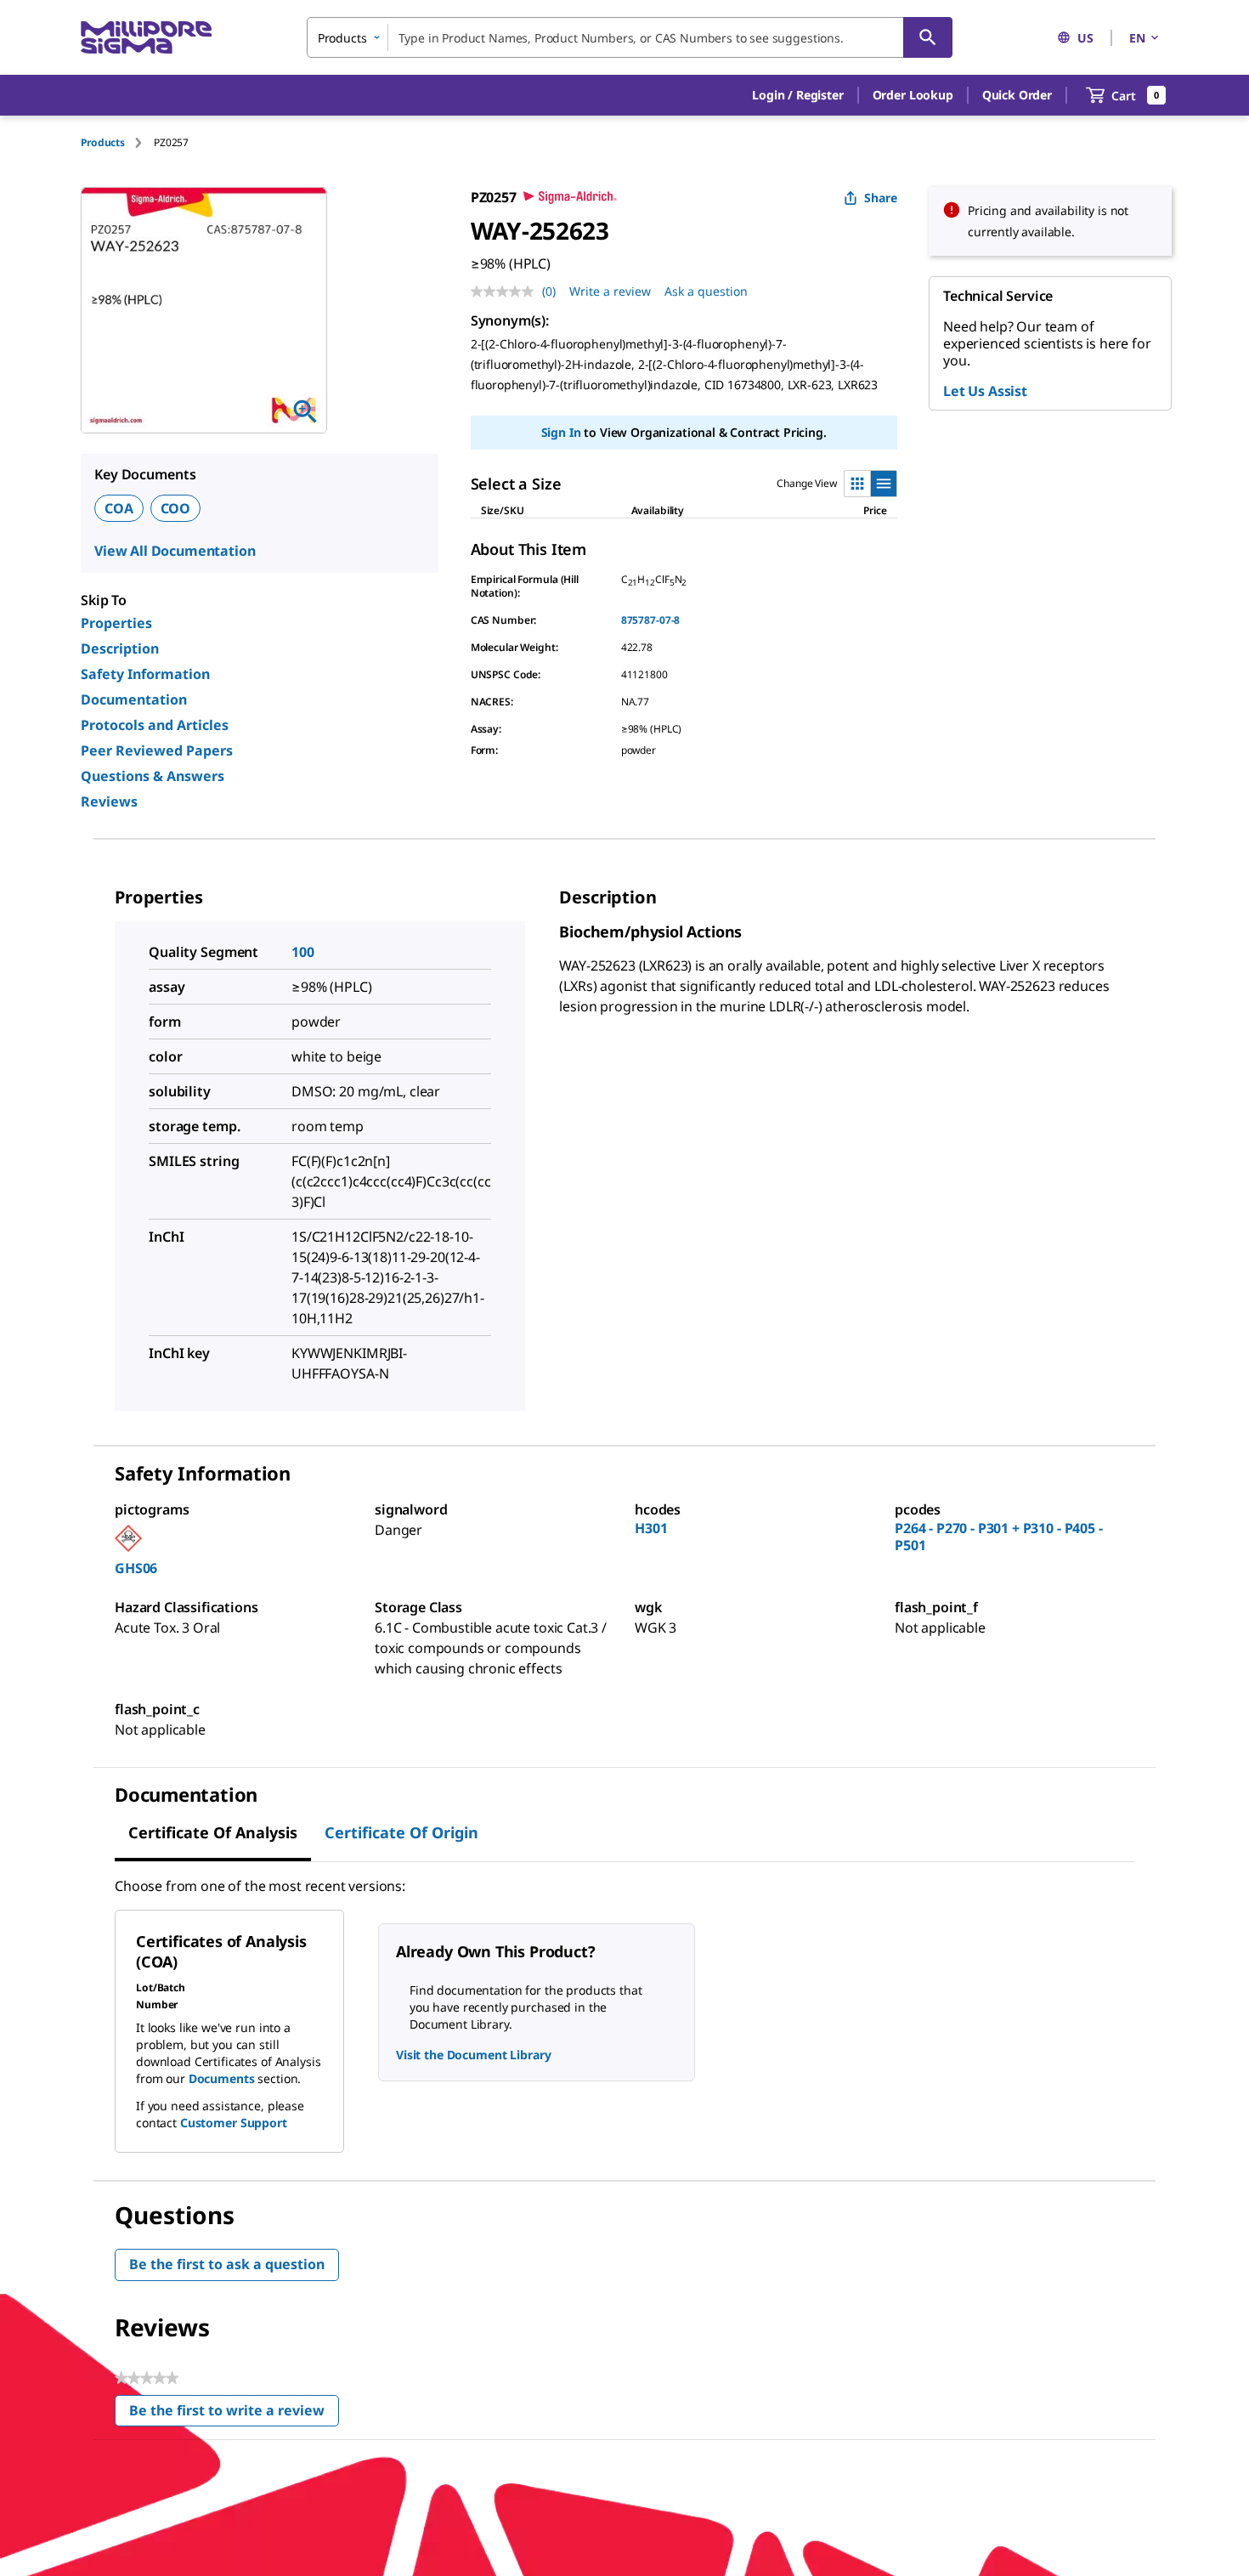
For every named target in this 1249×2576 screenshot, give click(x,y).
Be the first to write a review (234, 2414)
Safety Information (145, 674)
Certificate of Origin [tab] (401, 1832)
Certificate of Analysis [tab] (213, 1832)
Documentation (134, 699)
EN (1137, 38)
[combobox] (630, 37)
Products (103, 142)
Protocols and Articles (155, 725)
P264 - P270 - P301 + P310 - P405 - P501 (999, 1537)
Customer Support (234, 2123)
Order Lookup (913, 95)
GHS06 (136, 1568)
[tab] (117, 142)
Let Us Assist (985, 391)
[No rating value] (506, 292)
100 (303, 952)
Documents (222, 2078)
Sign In (561, 432)
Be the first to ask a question (227, 2264)
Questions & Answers (153, 776)
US (1085, 38)
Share (881, 198)
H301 (651, 1528)
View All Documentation (175, 551)
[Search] (928, 37)
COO (176, 508)
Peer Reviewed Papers (157, 750)
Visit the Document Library (473, 2055)
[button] (797, 95)
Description (120, 648)
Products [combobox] (342, 38)
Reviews (109, 801)
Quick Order (1017, 95)
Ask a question (706, 291)
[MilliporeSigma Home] (146, 38)
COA (119, 508)
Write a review (610, 291)
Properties (116, 623)
